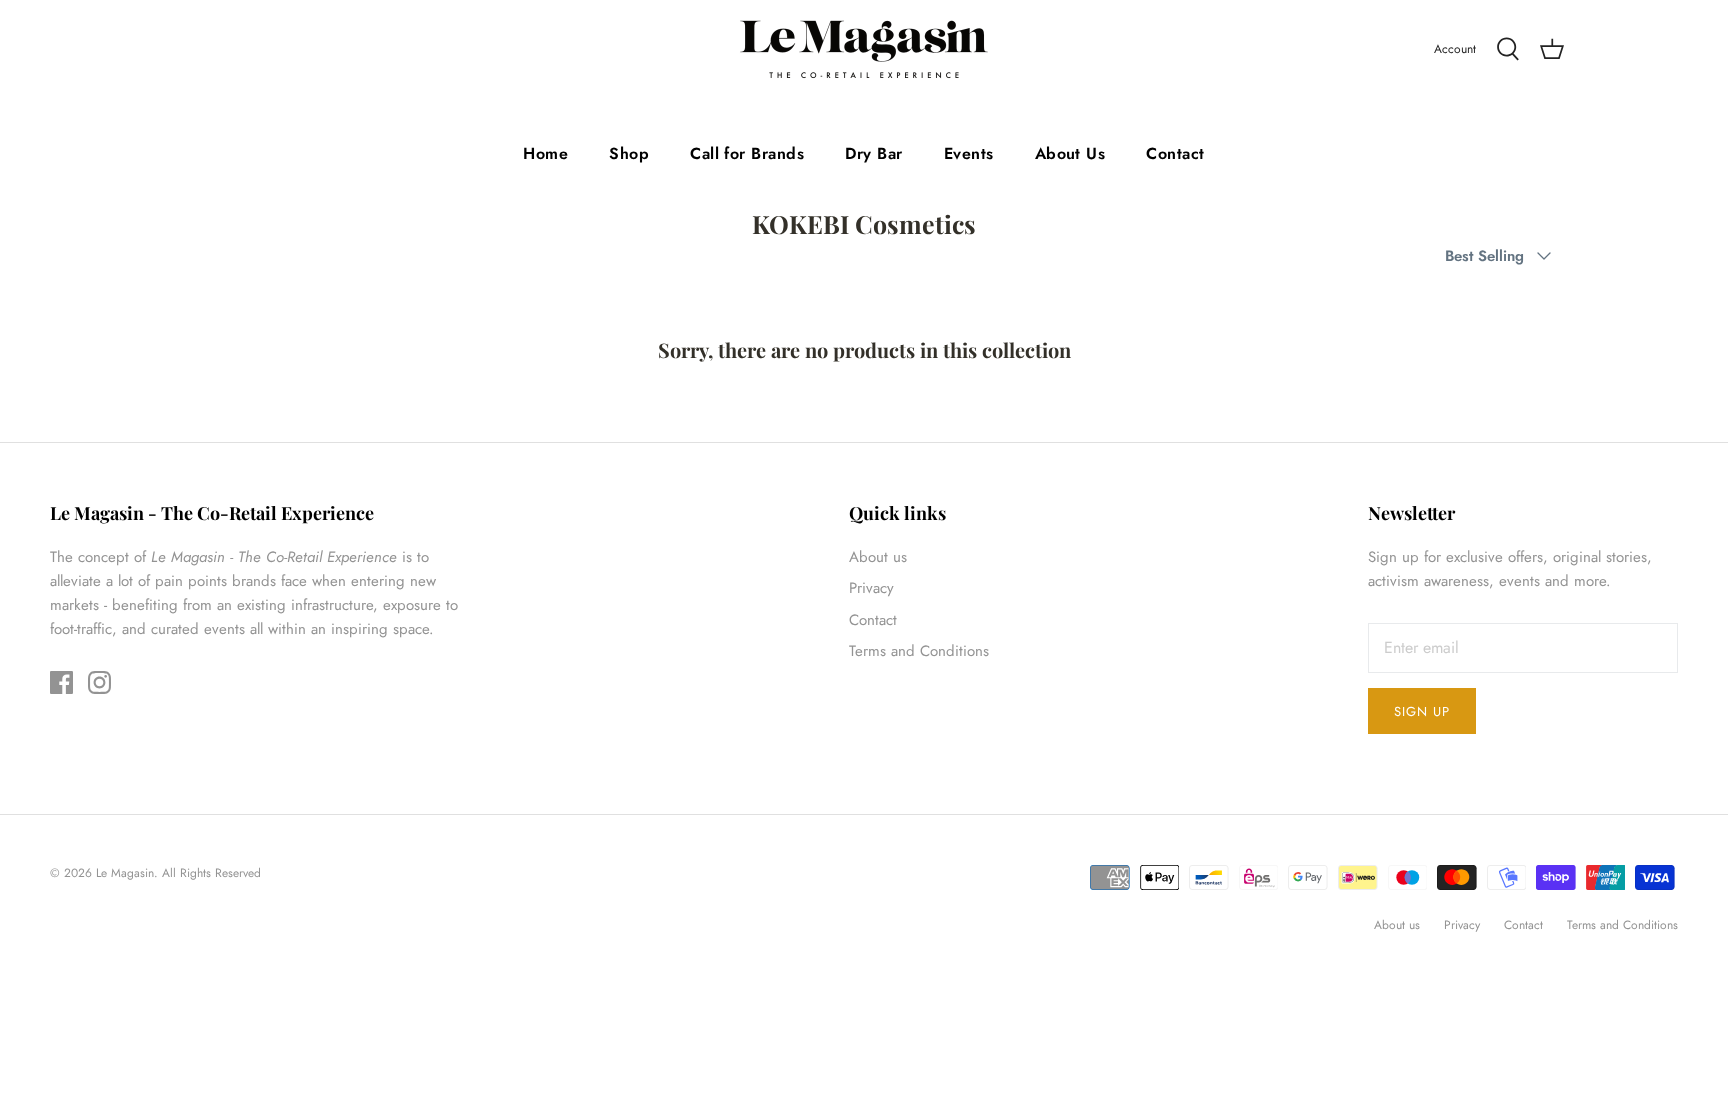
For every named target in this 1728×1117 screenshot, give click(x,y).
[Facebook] (61, 682)
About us (878, 557)
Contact (1175, 153)
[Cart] (1552, 50)
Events (969, 153)
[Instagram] (99, 682)
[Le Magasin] (864, 49)
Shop (629, 153)
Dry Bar (873, 153)
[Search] (1508, 50)
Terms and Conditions (919, 651)
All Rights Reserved (211, 873)
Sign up (1422, 711)
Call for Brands (747, 153)
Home (545, 153)
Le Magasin (125, 873)
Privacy (871, 588)
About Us (1070, 153)
